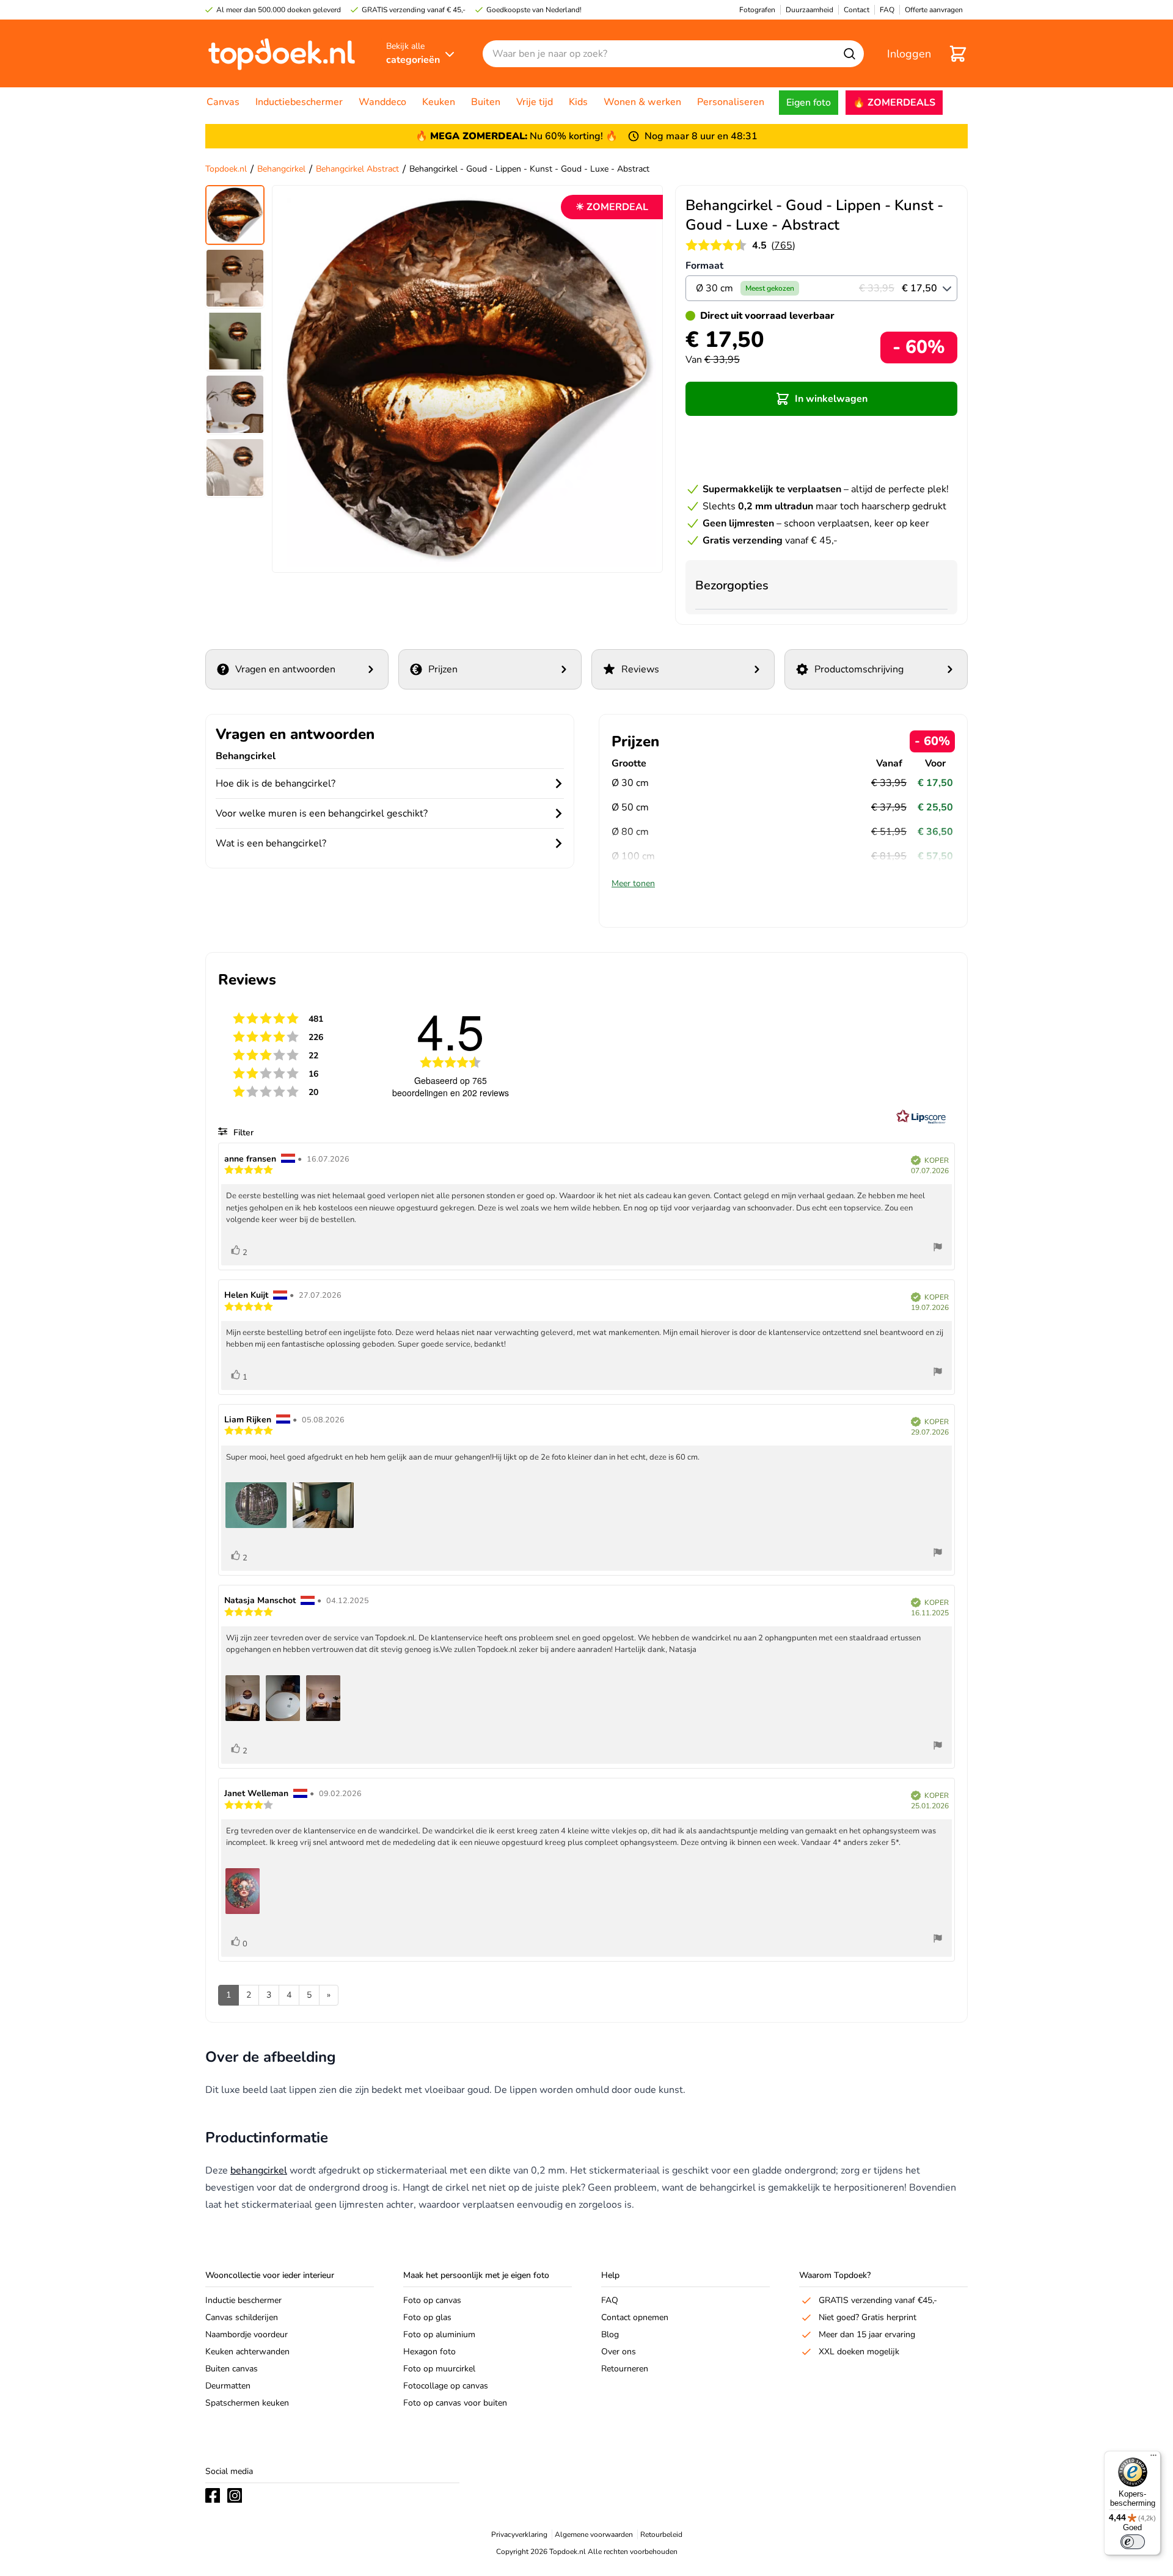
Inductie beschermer (243, 2300)
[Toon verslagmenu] (938, 1249)
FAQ (610, 2300)
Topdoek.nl (226, 169)
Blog (610, 2334)
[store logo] (282, 53)
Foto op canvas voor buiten (455, 2403)
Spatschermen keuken (247, 2403)
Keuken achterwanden (247, 2352)
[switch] (1133, 2542)
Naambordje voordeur (247, 2334)
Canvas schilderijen (242, 2317)
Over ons (619, 2352)
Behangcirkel (281, 169)
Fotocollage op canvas (446, 2386)
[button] (821, 399)
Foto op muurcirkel (439, 2369)
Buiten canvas (232, 2369)
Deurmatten (228, 2386)
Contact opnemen (635, 2317)
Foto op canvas (432, 2300)
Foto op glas (427, 2317)
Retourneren (625, 2369)
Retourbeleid (661, 2534)
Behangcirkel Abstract (357, 169)
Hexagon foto (429, 2352)
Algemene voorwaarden (594, 2534)
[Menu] (1153, 2458)
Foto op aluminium (439, 2334)
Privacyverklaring (519, 2534)
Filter (242, 1133)
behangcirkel (259, 2170)
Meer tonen (633, 883)
